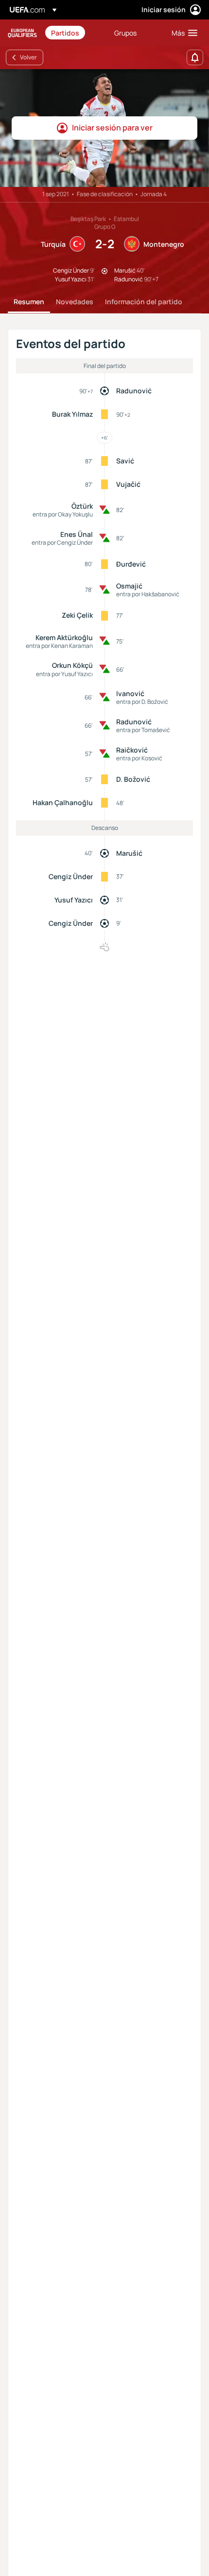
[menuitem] (74, 33)
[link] (65, 33)
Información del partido (144, 302)
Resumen (29, 302)
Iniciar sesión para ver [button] (112, 128)
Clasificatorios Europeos (22, 33)
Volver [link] (28, 57)
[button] (182, 33)
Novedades (75, 302)
